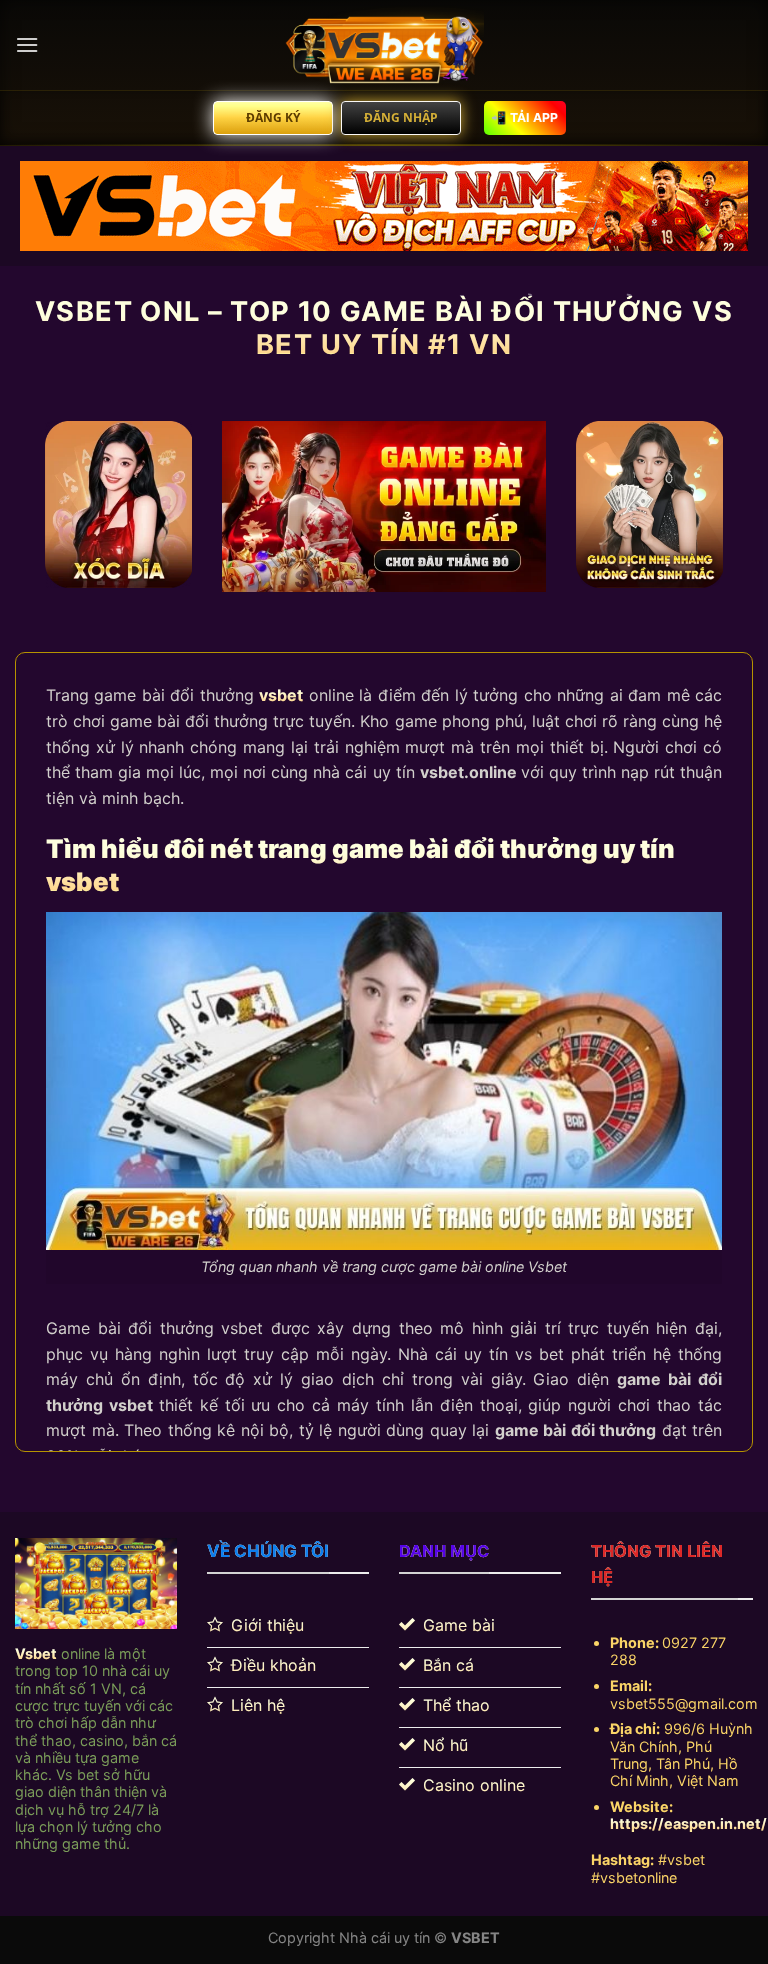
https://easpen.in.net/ (688, 1823)
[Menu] (27, 44)
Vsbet (36, 1653)
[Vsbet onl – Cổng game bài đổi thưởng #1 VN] (384, 45)
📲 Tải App (524, 117)
